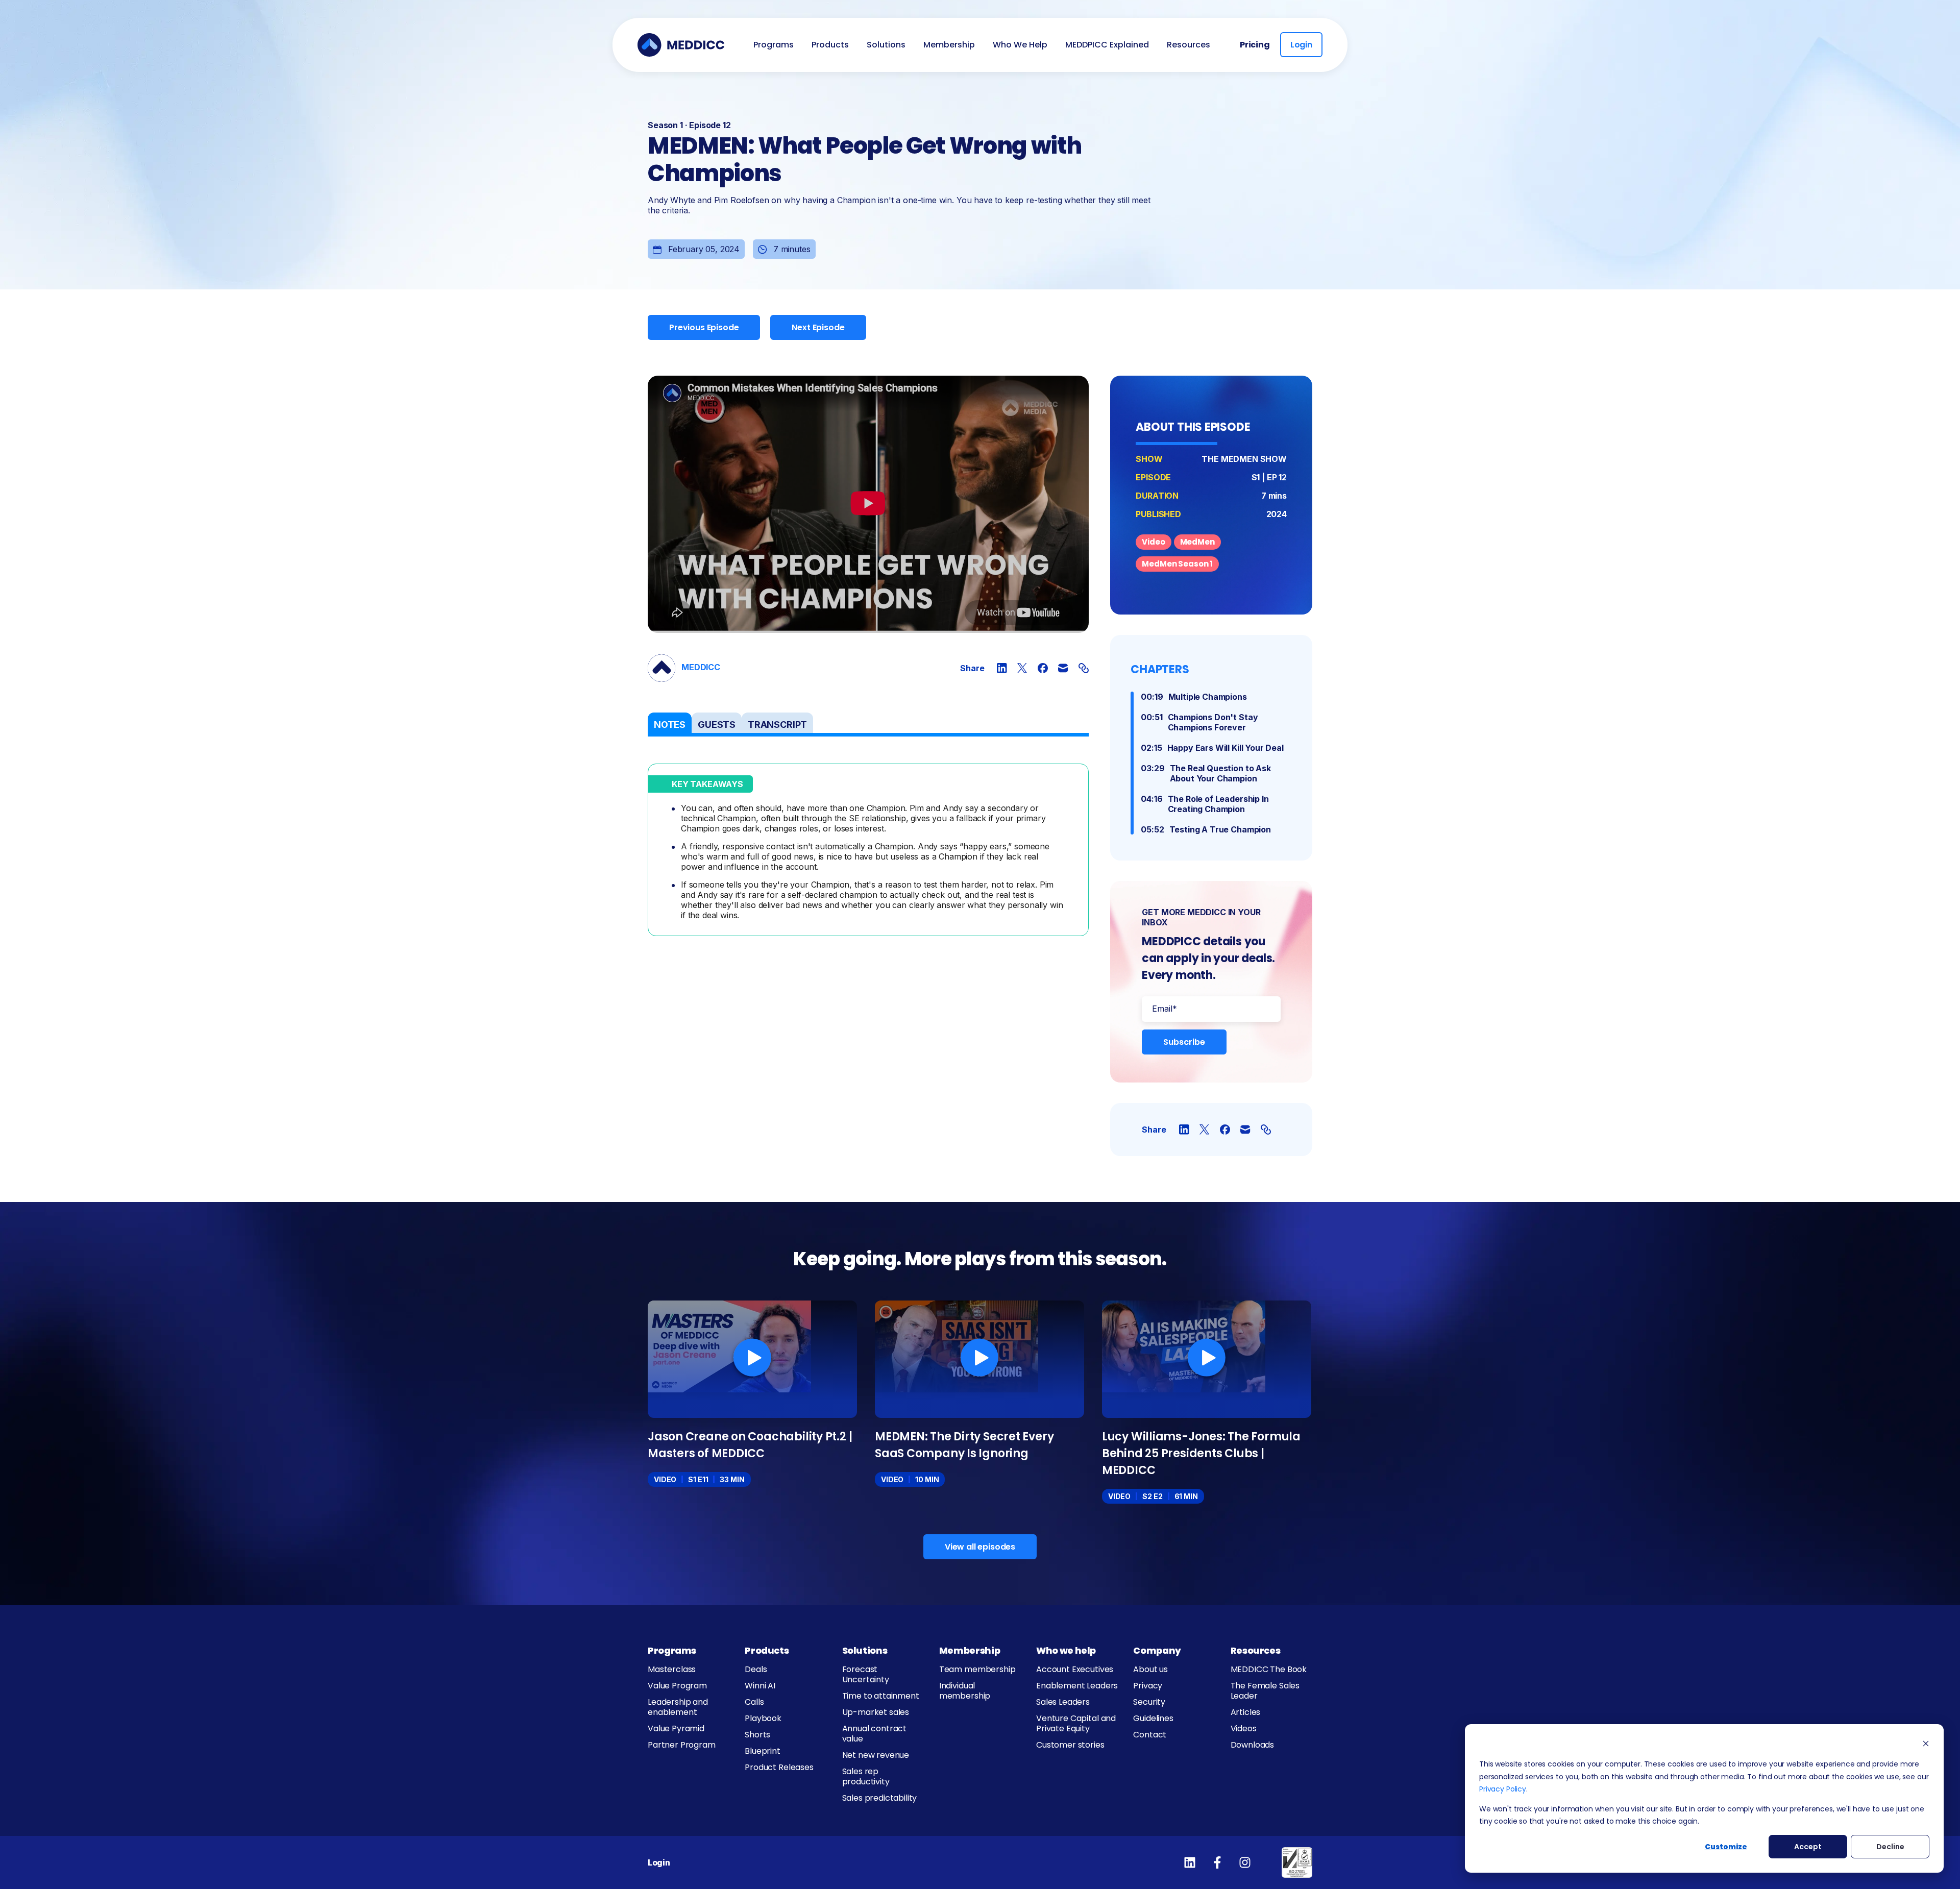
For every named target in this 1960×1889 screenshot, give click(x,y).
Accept (1808, 1847)
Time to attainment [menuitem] (881, 1696)
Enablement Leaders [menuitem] (1077, 1686)
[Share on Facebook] (1043, 668)
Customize (1726, 1847)
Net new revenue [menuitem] (876, 1755)
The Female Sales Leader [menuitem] (1265, 1691)
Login (1301, 45)
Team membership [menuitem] (977, 1669)
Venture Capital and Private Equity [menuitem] (1076, 1723)
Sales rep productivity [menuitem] (866, 1776)
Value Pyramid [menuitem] (676, 1728)
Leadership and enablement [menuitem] (678, 1707)
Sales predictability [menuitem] (880, 1798)
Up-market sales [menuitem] (876, 1712)
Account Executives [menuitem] (1075, 1669)
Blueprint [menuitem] (763, 1751)
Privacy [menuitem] (1148, 1686)
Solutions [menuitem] (886, 45)
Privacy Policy (1503, 1789)
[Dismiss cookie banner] (1926, 1745)
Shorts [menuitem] (757, 1735)
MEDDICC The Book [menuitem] (1269, 1669)
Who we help (1066, 1650)
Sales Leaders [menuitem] (1063, 1702)
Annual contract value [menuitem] (875, 1734)
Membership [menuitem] (949, 45)
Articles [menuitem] (1246, 1712)
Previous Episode (704, 327)
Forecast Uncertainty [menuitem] (866, 1674)
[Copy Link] (1084, 668)
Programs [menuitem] (774, 45)
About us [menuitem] (1150, 1669)
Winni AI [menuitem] (760, 1686)
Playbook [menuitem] (763, 1718)
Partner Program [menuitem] (682, 1745)
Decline (1890, 1847)
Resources (1256, 1650)
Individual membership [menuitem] (965, 1691)
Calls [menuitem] (754, 1702)
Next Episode (818, 327)
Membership (970, 1650)
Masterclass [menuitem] (672, 1669)
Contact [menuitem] (1150, 1735)
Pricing (1255, 45)
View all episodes (980, 1547)
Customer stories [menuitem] (1070, 1745)
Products (767, 1650)
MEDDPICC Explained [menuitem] (1107, 45)
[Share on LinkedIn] (1002, 668)
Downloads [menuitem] (1253, 1745)
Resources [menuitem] (1189, 45)
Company (1157, 1650)
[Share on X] (1022, 668)
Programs (672, 1650)
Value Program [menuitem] (677, 1686)
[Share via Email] (1063, 668)
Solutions (865, 1650)
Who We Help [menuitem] (1020, 45)
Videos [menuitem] (1244, 1728)
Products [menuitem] (830, 45)
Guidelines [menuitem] (1153, 1718)
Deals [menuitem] (756, 1669)
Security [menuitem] (1149, 1702)
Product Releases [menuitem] (779, 1767)
